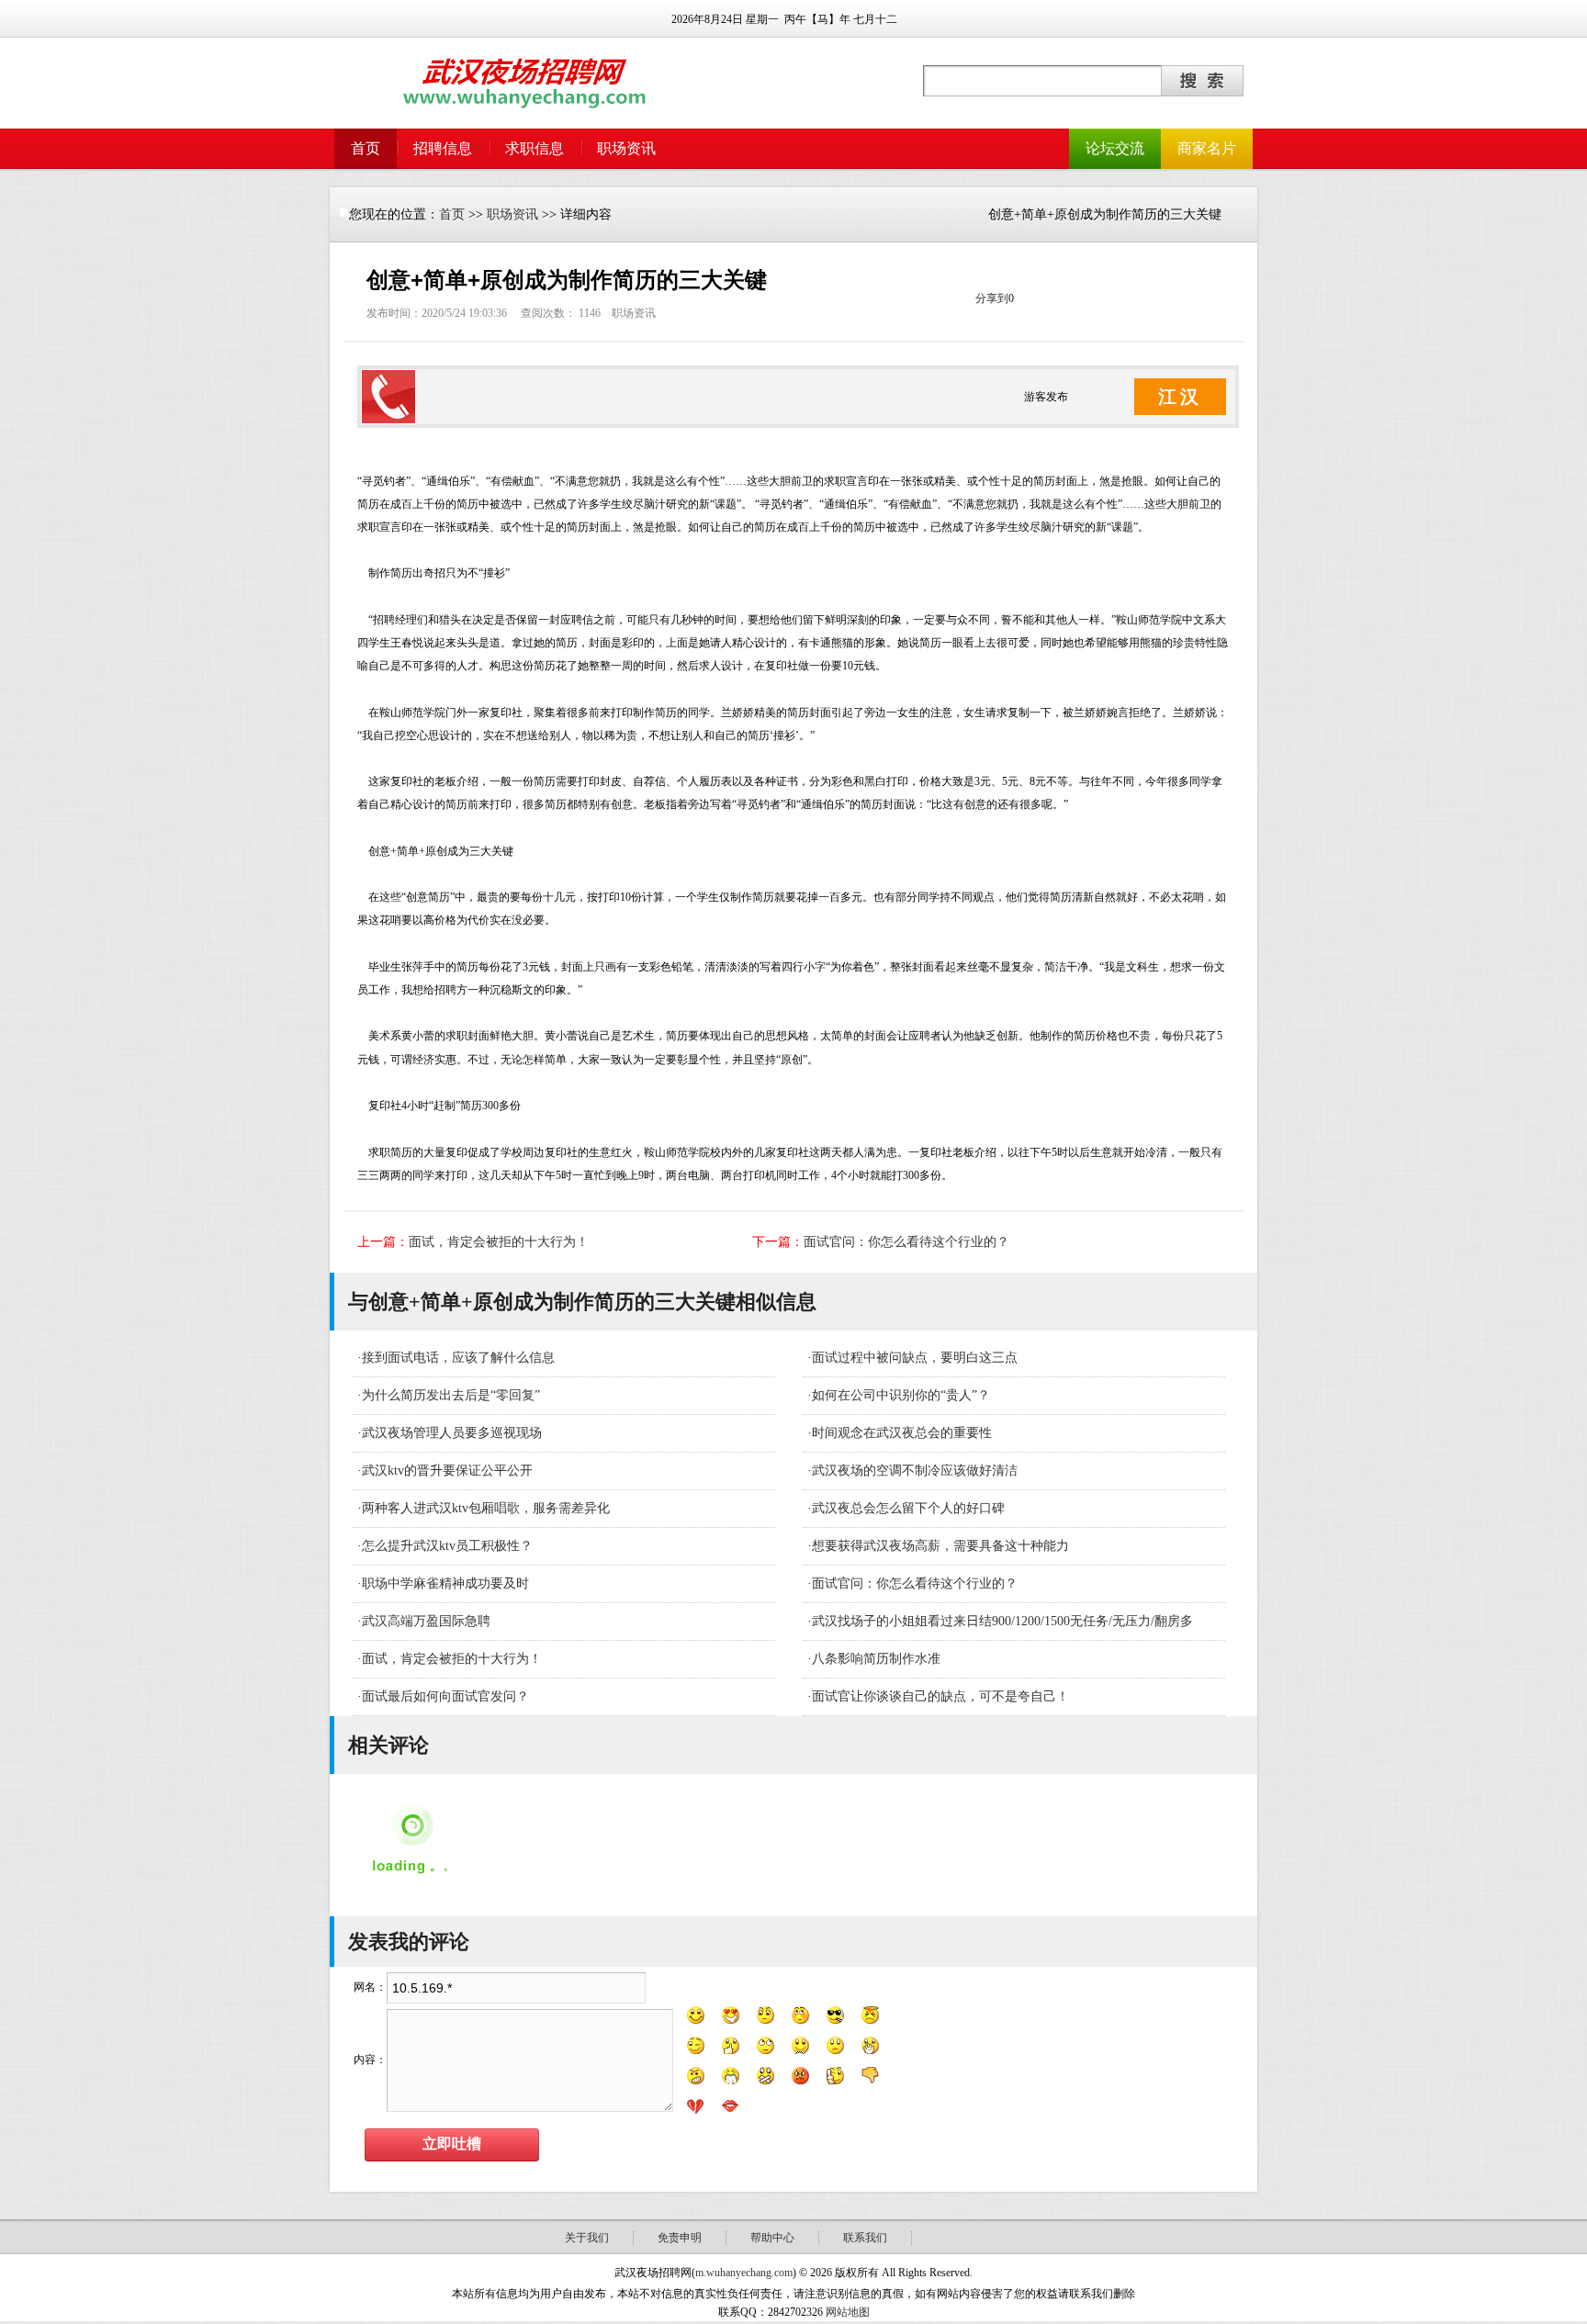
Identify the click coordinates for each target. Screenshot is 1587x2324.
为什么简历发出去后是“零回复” (451, 1395)
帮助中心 (772, 2238)
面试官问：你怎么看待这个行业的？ (906, 1242)
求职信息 (535, 148)
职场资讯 (626, 148)
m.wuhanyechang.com (744, 2273)
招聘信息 (443, 148)
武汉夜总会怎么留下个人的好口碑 (908, 1508)
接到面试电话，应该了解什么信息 (458, 1358)
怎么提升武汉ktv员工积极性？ (447, 1546)
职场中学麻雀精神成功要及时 (445, 1583)
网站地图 (848, 2312)
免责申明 (680, 2238)
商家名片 (1207, 148)
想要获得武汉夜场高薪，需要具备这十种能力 (940, 1546)
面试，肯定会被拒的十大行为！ (499, 1242)
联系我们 (865, 2238)
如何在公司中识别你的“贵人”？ (901, 1395)
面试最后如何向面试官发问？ (445, 1696)
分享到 (992, 298)
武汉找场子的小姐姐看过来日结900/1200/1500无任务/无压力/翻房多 (1002, 1621)
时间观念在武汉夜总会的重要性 (902, 1433)
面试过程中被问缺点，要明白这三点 (915, 1358)
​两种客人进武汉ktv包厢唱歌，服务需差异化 (486, 1508)
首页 (366, 148)
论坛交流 (1115, 148)
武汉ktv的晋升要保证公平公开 (447, 1471)
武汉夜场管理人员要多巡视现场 (452, 1433)
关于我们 (587, 2238)
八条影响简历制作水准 (876, 1659)
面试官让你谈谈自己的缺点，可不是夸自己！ (940, 1696)
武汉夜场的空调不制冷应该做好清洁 (915, 1471)
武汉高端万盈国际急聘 (426, 1621)
